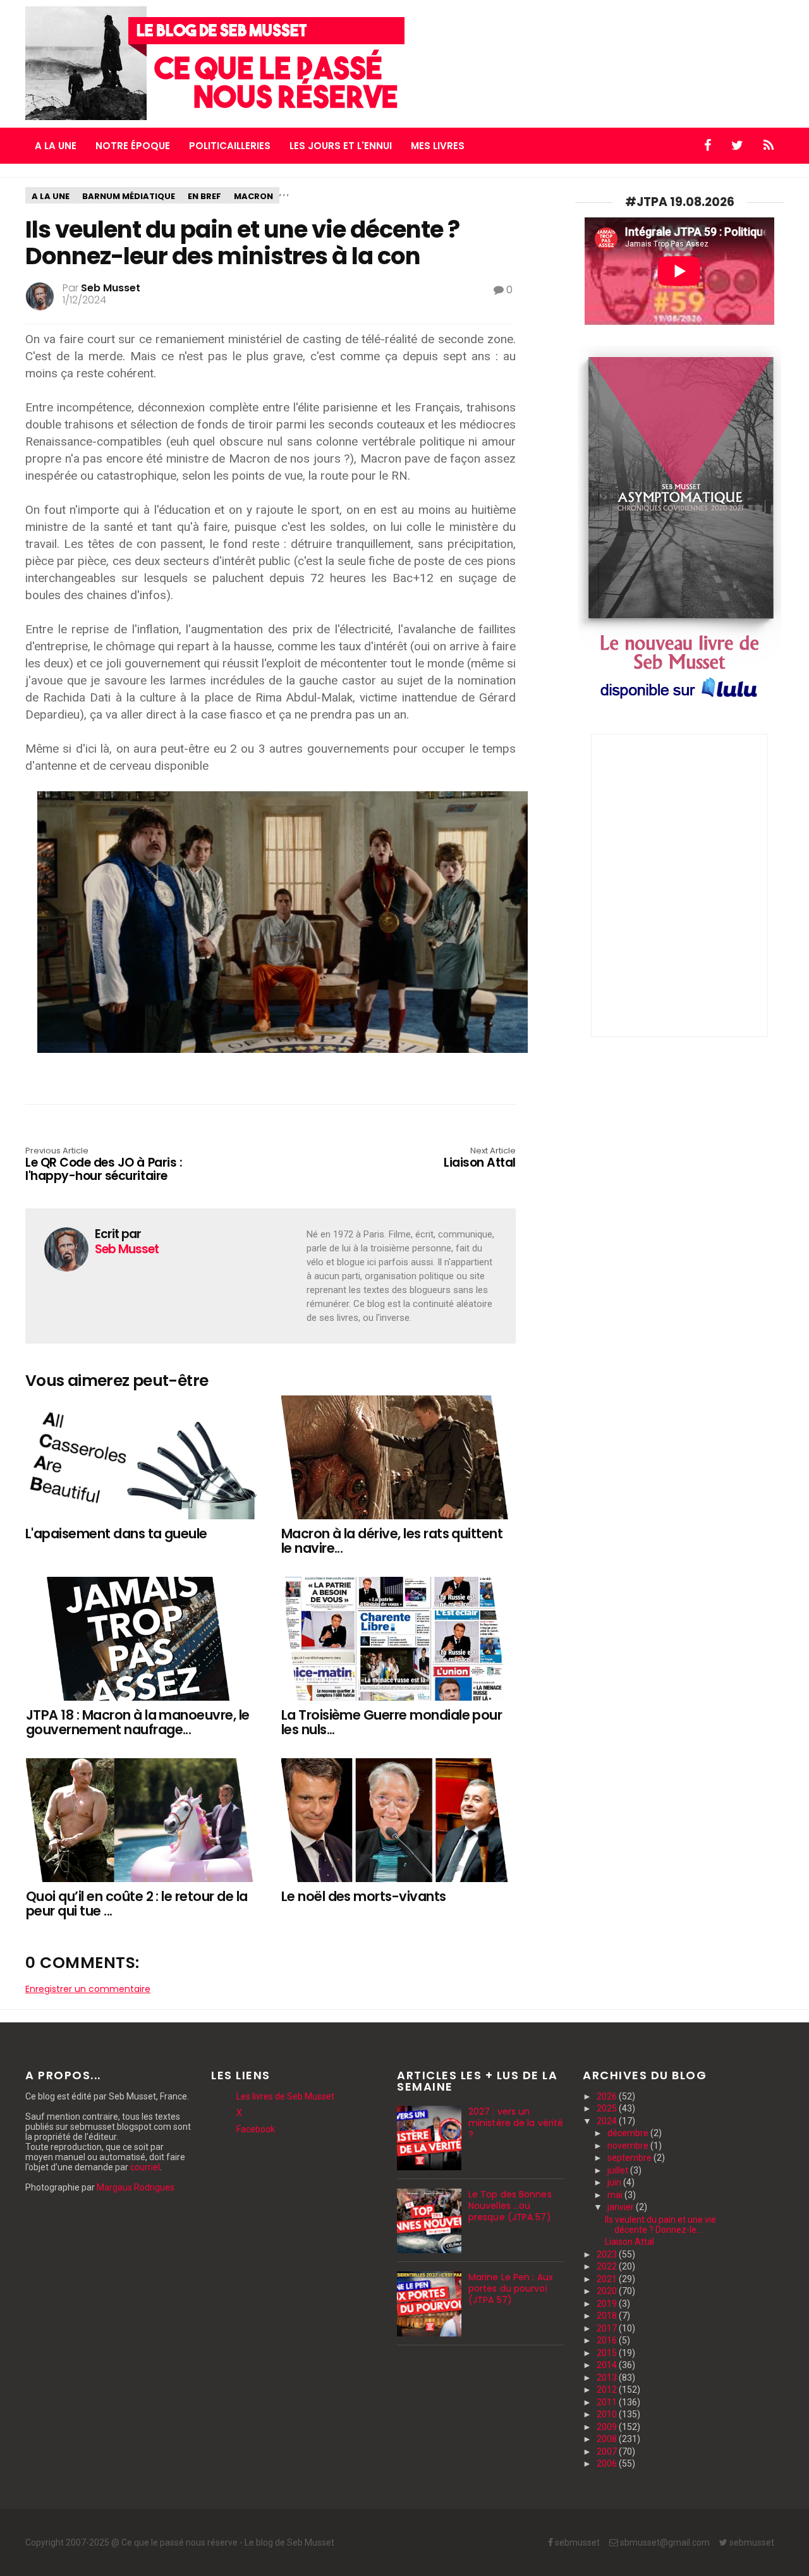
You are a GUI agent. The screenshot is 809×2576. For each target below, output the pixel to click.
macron (253, 196)
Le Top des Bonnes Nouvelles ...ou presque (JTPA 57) (510, 2206)
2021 (608, 2279)
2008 (608, 2439)
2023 (608, 2254)
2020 (608, 2291)
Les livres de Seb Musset (285, 2096)
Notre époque (133, 146)
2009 (608, 2427)
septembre (630, 2158)
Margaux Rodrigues (136, 2187)
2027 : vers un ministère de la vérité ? (516, 2123)
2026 (608, 2096)
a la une (51, 196)
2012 (608, 2390)
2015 (608, 2353)
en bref (204, 196)
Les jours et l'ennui (341, 146)
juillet (619, 2170)
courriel (145, 2167)
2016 (608, 2340)
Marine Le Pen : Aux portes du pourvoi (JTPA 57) (511, 2288)
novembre (629, 2146)
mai (616, 2195)
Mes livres (438, 146)
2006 (608, 2464)
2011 (608, 2402)
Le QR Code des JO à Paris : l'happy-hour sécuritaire (104, 1165)
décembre (629, 2133)
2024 (608, 2121)
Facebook (256, 2129)
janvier (622, 2207)
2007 (608, 2451)
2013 (608, 2378)
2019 (608, 2304)
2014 (608, 2365)
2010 (608, 2414)
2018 (608, 2316)
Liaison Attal (630, 2242)
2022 (608, 2266)
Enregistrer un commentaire (88, 1989)
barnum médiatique (129, 196)
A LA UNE (56, 146)
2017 (608, 2328)
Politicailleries (230, 146)
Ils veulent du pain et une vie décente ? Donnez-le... (660, 2225)
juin (615, 2182)
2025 (608, 2108)
